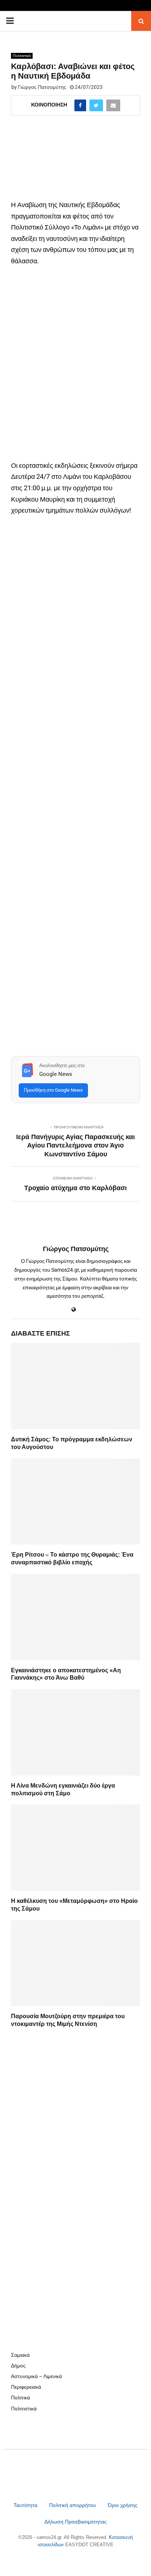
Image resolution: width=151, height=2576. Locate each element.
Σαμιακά (20, 2355)
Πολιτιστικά (22, 56)
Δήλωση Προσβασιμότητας (75, 2522)
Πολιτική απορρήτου (73, 2505)
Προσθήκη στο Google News (53, 1090)
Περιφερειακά (26, 2387)
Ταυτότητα (26, 2505)
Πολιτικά (21, 2398)
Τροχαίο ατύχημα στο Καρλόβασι (75, 1188)
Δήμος (18, 2366)
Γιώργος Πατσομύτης (42, 87)
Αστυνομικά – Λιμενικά (36, 2376)
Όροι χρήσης (123, 2505)
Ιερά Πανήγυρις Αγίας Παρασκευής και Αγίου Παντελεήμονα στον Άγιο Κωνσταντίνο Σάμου (75, 1146)
